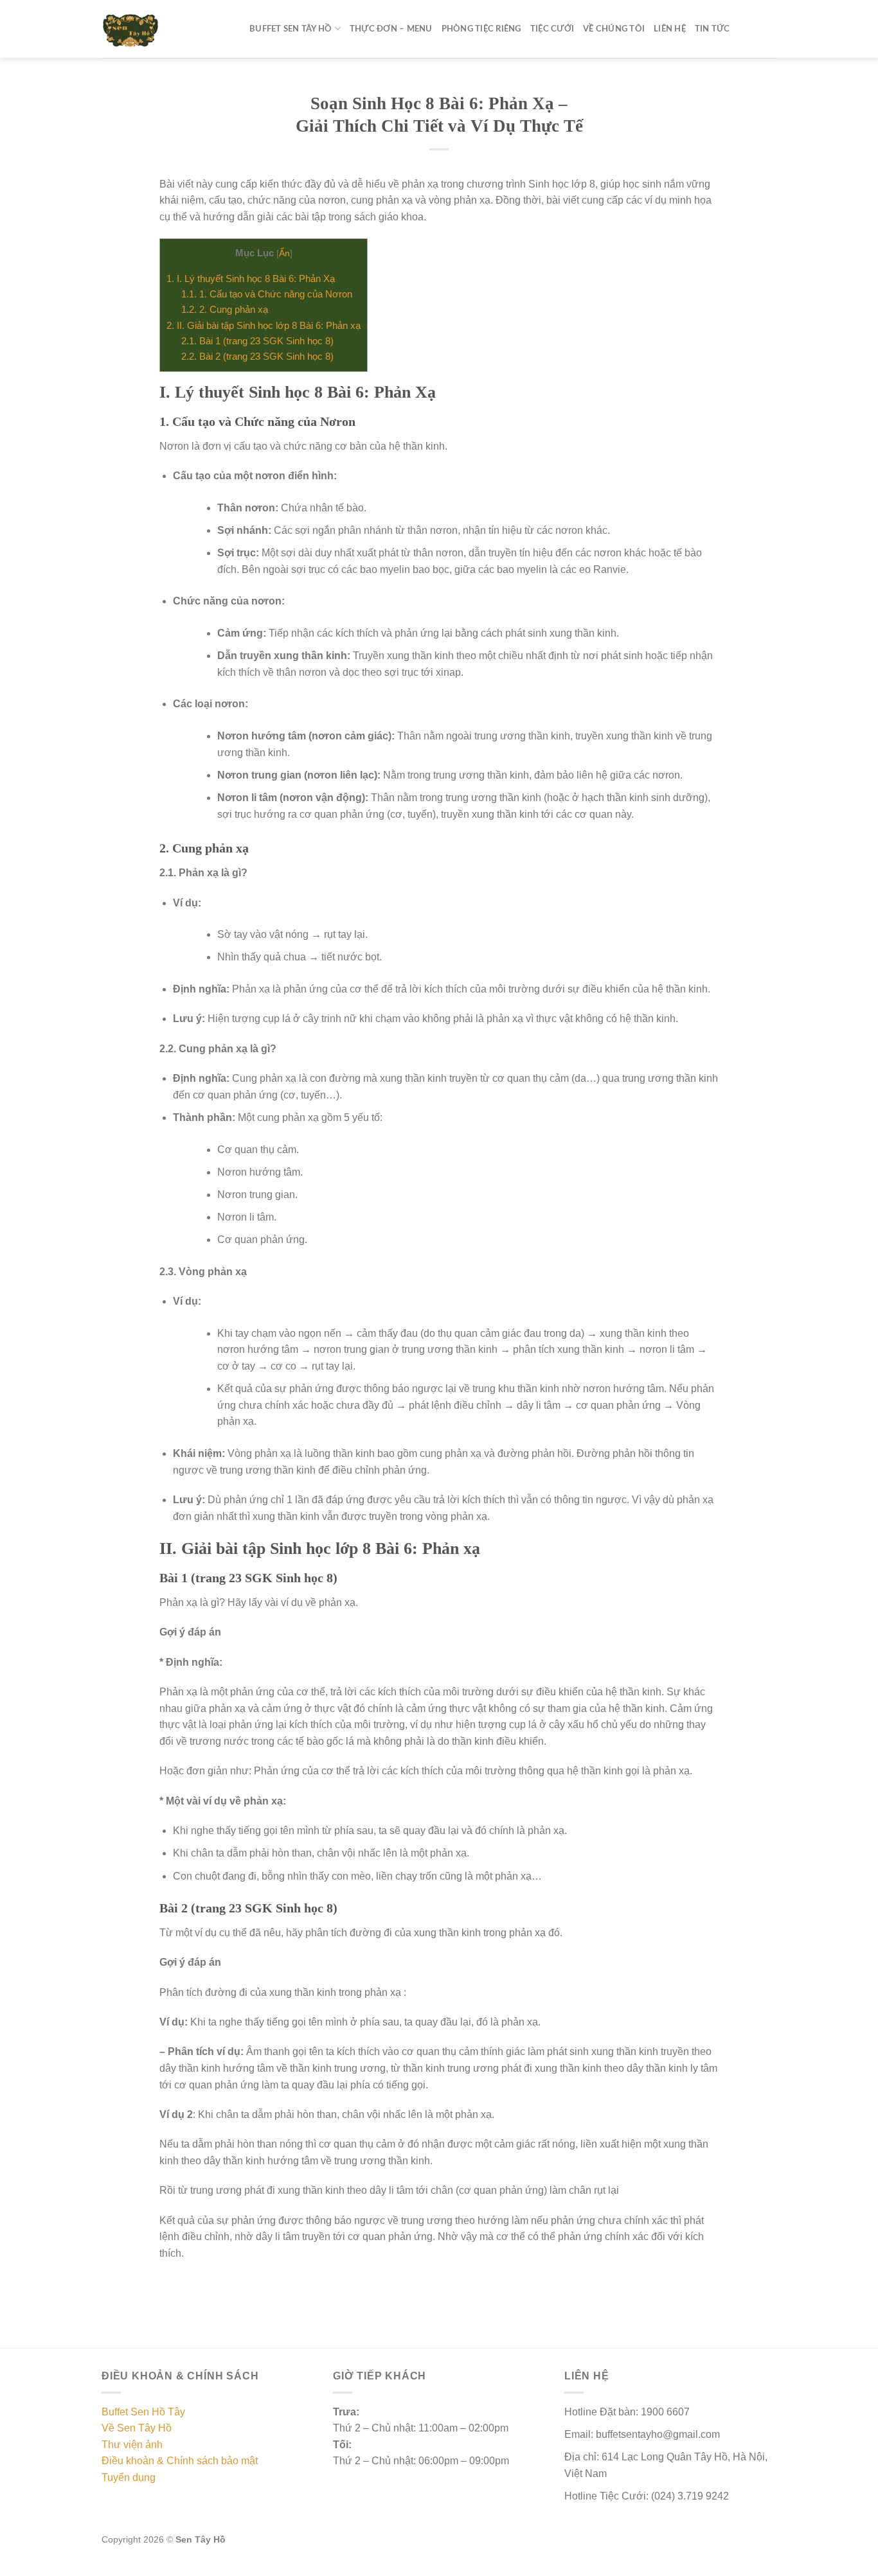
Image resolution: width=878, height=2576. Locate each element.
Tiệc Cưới (552, 29)
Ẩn (284, 253)
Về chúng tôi (614, 29)
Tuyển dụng (129, 2477)
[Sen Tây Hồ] (166, 29)
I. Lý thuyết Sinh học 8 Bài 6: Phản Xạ (251, 278)
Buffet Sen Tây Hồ (291, 29)
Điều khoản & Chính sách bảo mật (180, 2461)
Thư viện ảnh (132, 2445)
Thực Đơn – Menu (391, 29)
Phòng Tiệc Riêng (481, 29)
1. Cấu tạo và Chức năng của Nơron (267, 294)
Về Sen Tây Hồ (137, 2428)
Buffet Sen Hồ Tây (143, 2412)
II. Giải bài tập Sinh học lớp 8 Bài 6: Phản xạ (264, 325)
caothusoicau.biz (318, 2568)
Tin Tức (712, 29)
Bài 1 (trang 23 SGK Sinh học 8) (257, 341)
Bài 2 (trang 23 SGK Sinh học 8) (257, 356)
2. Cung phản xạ (225, 309)
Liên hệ (670, 29)
